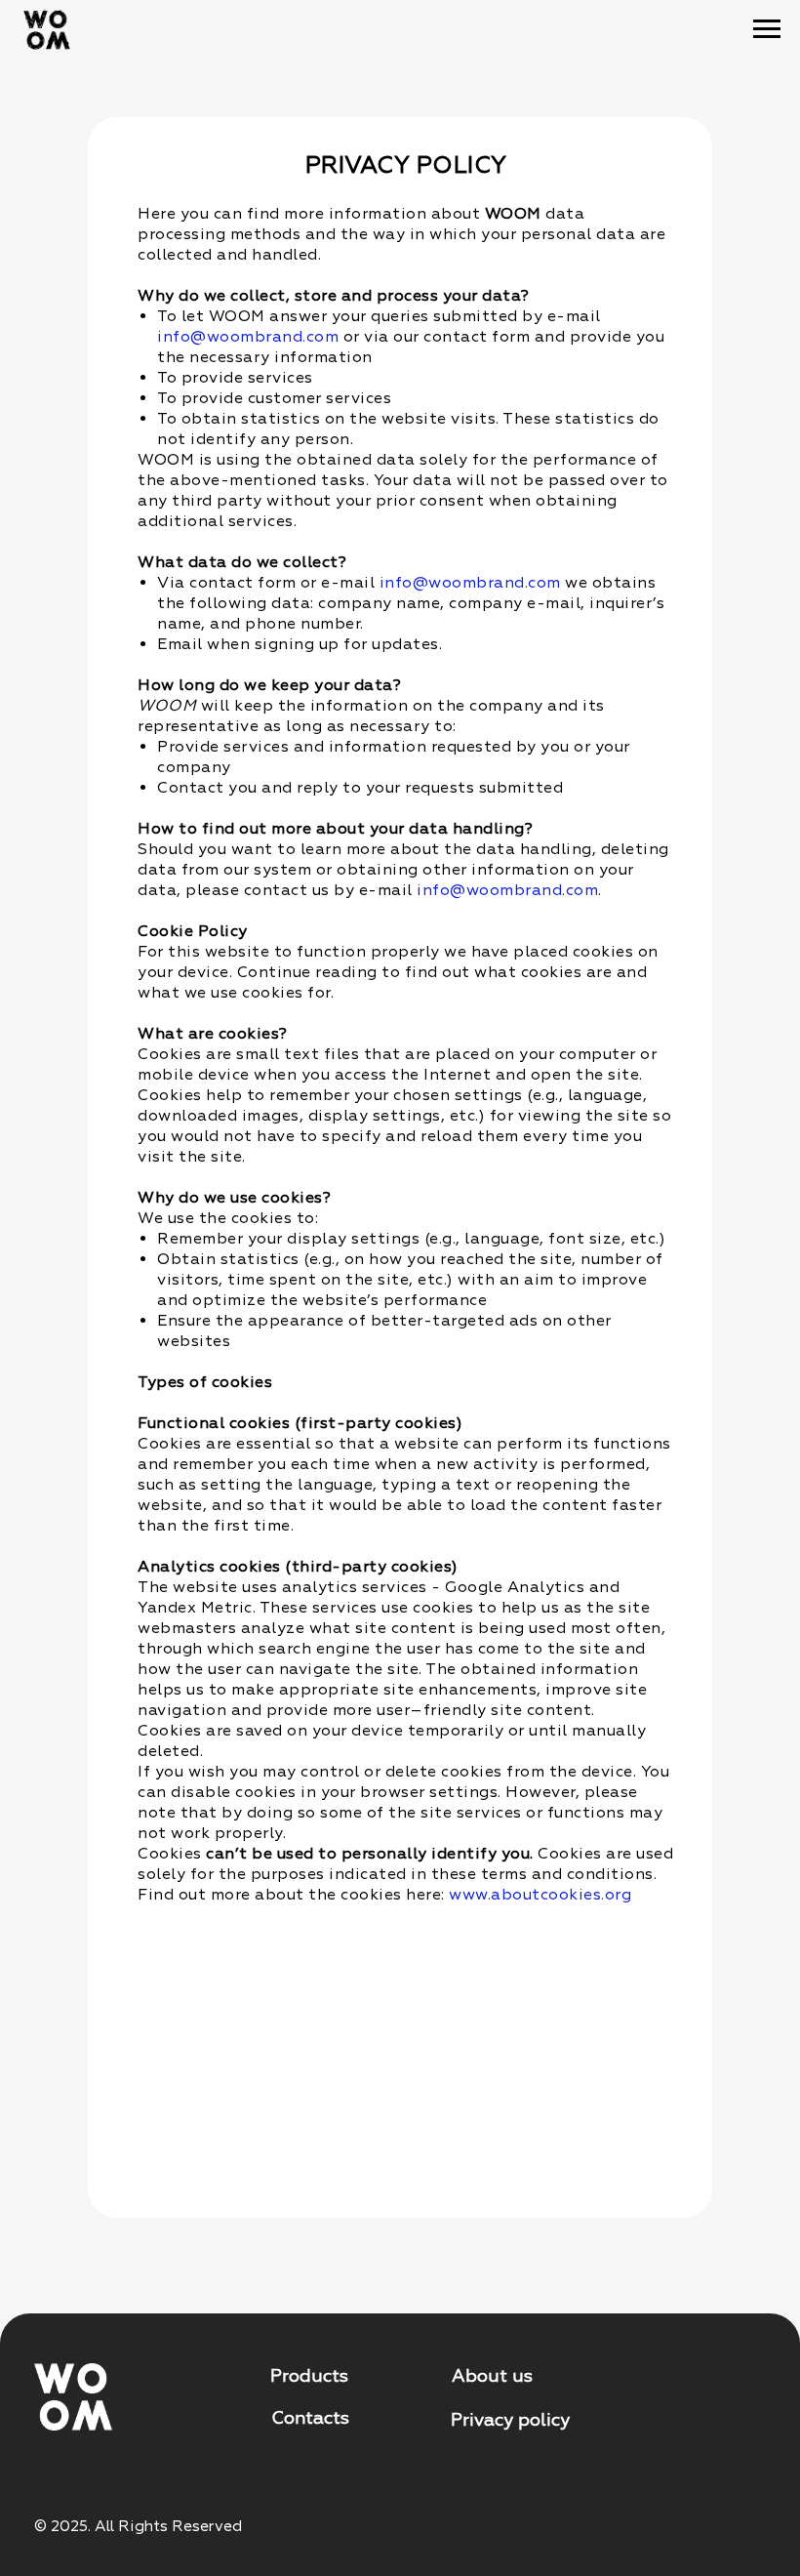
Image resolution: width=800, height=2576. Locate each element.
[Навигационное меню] (767, 29)
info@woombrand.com (248, 337)
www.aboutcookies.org (540, 1895)
